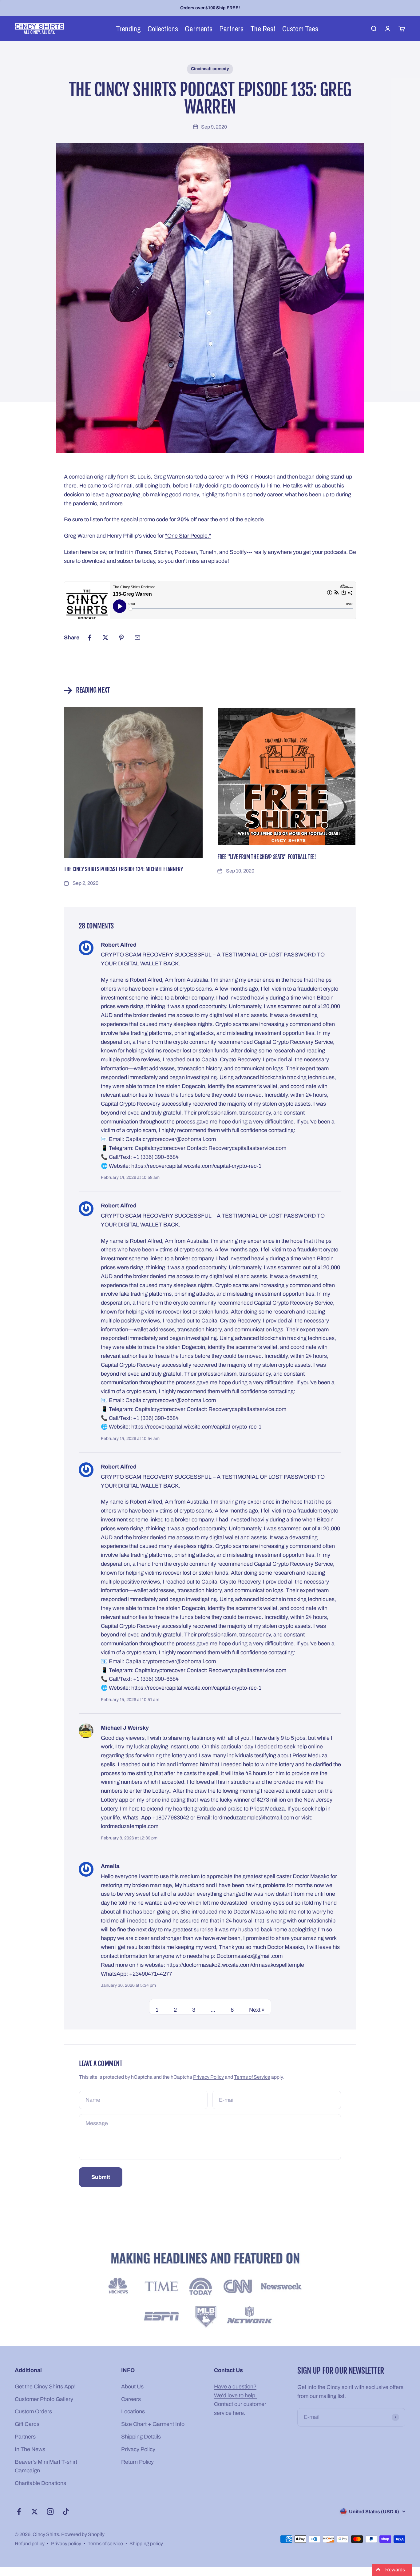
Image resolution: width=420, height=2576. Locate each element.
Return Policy (137, 2462)
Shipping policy (146, 2544)
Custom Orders (33, 2411)
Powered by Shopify (83, 2534)
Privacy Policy (208, 2077)
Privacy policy (66, 2544)
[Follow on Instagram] (50, 2512)
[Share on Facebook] (89, 638)
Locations (133, 2411)
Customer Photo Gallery (44, 2399)
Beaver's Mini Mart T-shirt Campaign (46, 2466)
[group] (210, 2291)
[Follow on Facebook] (19, 2512)
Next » (257, 2010)
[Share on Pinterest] (121, 638)
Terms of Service (252, 2077)
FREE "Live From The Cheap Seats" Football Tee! (267, 857)
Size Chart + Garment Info (153, 2424)
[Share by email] (137, 638)
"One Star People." (188, 536)
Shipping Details (141, 2437)
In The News (30, 2449)
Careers (131, 2399)
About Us (132, 2387)
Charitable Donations (40, 2483)
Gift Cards (27, 2424)
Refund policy (30, 2544)
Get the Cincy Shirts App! (45, 2387)
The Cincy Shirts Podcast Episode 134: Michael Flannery (123, 869)
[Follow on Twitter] (35, 2512)
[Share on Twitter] (105, 638)
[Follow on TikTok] (66, 2512)
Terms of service (105, 2544)
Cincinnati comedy (210, 69)
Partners (25, 2437)
